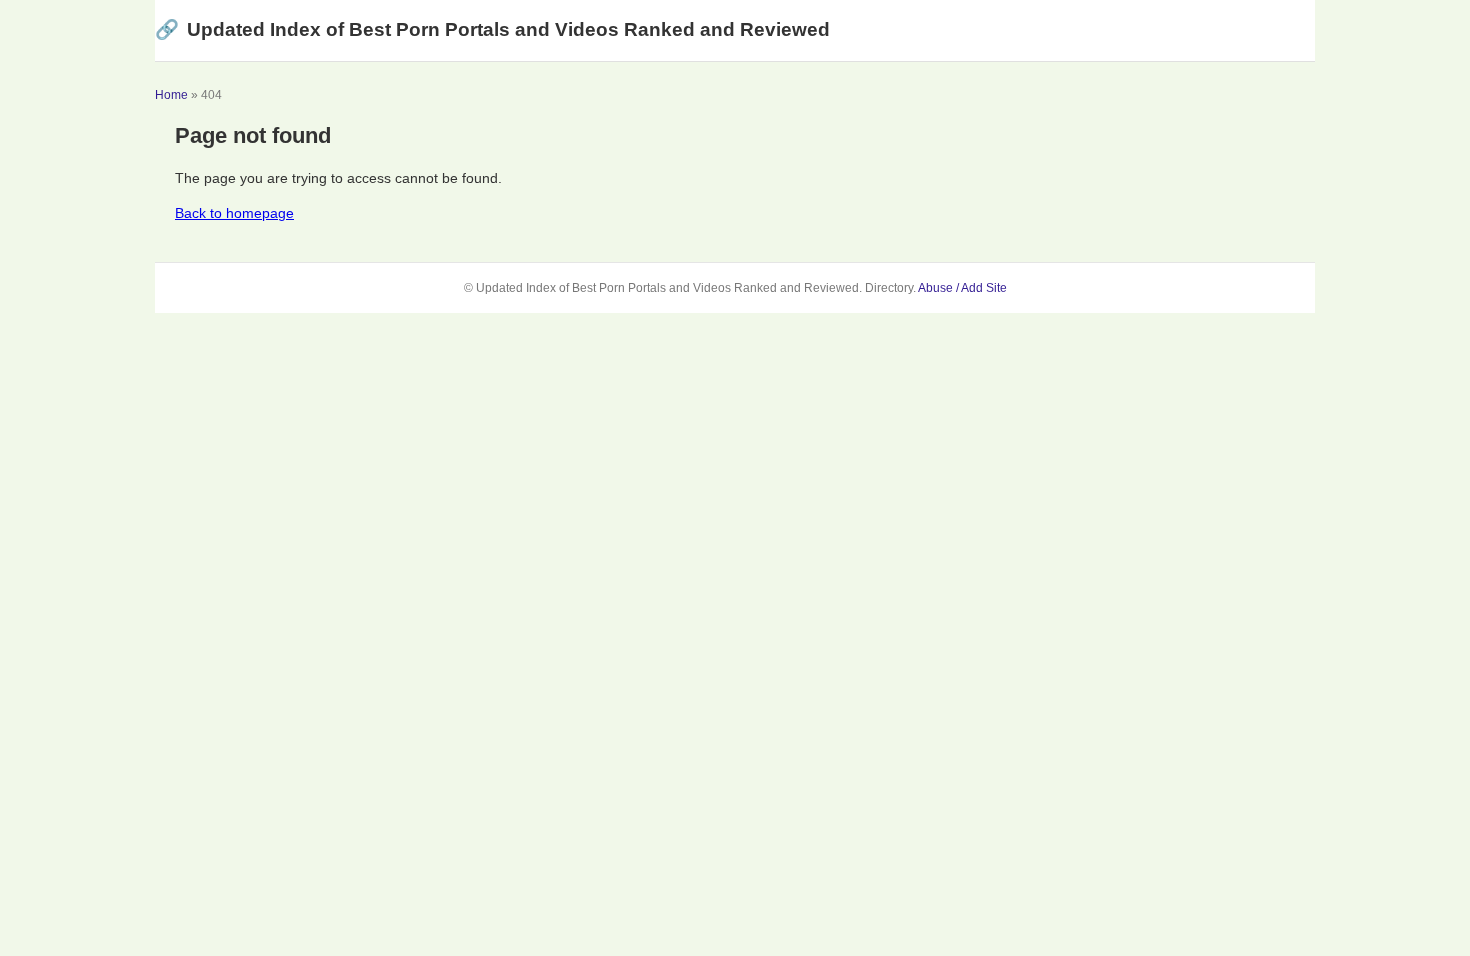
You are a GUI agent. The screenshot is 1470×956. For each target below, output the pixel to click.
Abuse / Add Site (962, 288)
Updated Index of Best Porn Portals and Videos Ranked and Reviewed (492, 29)
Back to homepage (234, 213)
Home (171, 95)
